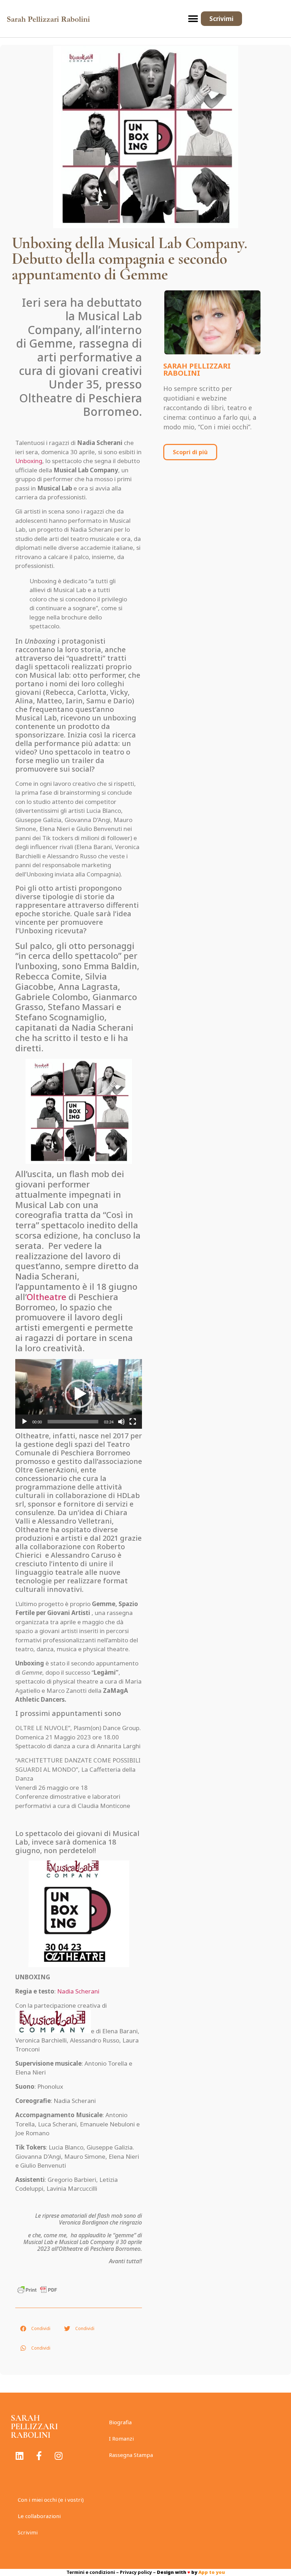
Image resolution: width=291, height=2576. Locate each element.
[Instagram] (59, 2456)
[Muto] (121, 1422)
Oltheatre (46, 1297)
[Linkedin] (20, 2456)
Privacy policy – (138, 2572)
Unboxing (29, 461)
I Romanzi (121, 2438)
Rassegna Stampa (131, 2455)
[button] (193, 19)
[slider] (73, 1422)
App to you (212, 2572)
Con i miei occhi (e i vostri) (51, 2500)
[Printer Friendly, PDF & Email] (37, 2289)
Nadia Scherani (78, 1991)
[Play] (24, 1422)
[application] (79, 1394)
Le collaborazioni (39, 2516)
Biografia (120, 2422)
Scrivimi (28, 2532)
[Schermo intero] (133, 1422)
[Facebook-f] (39, 2456)
